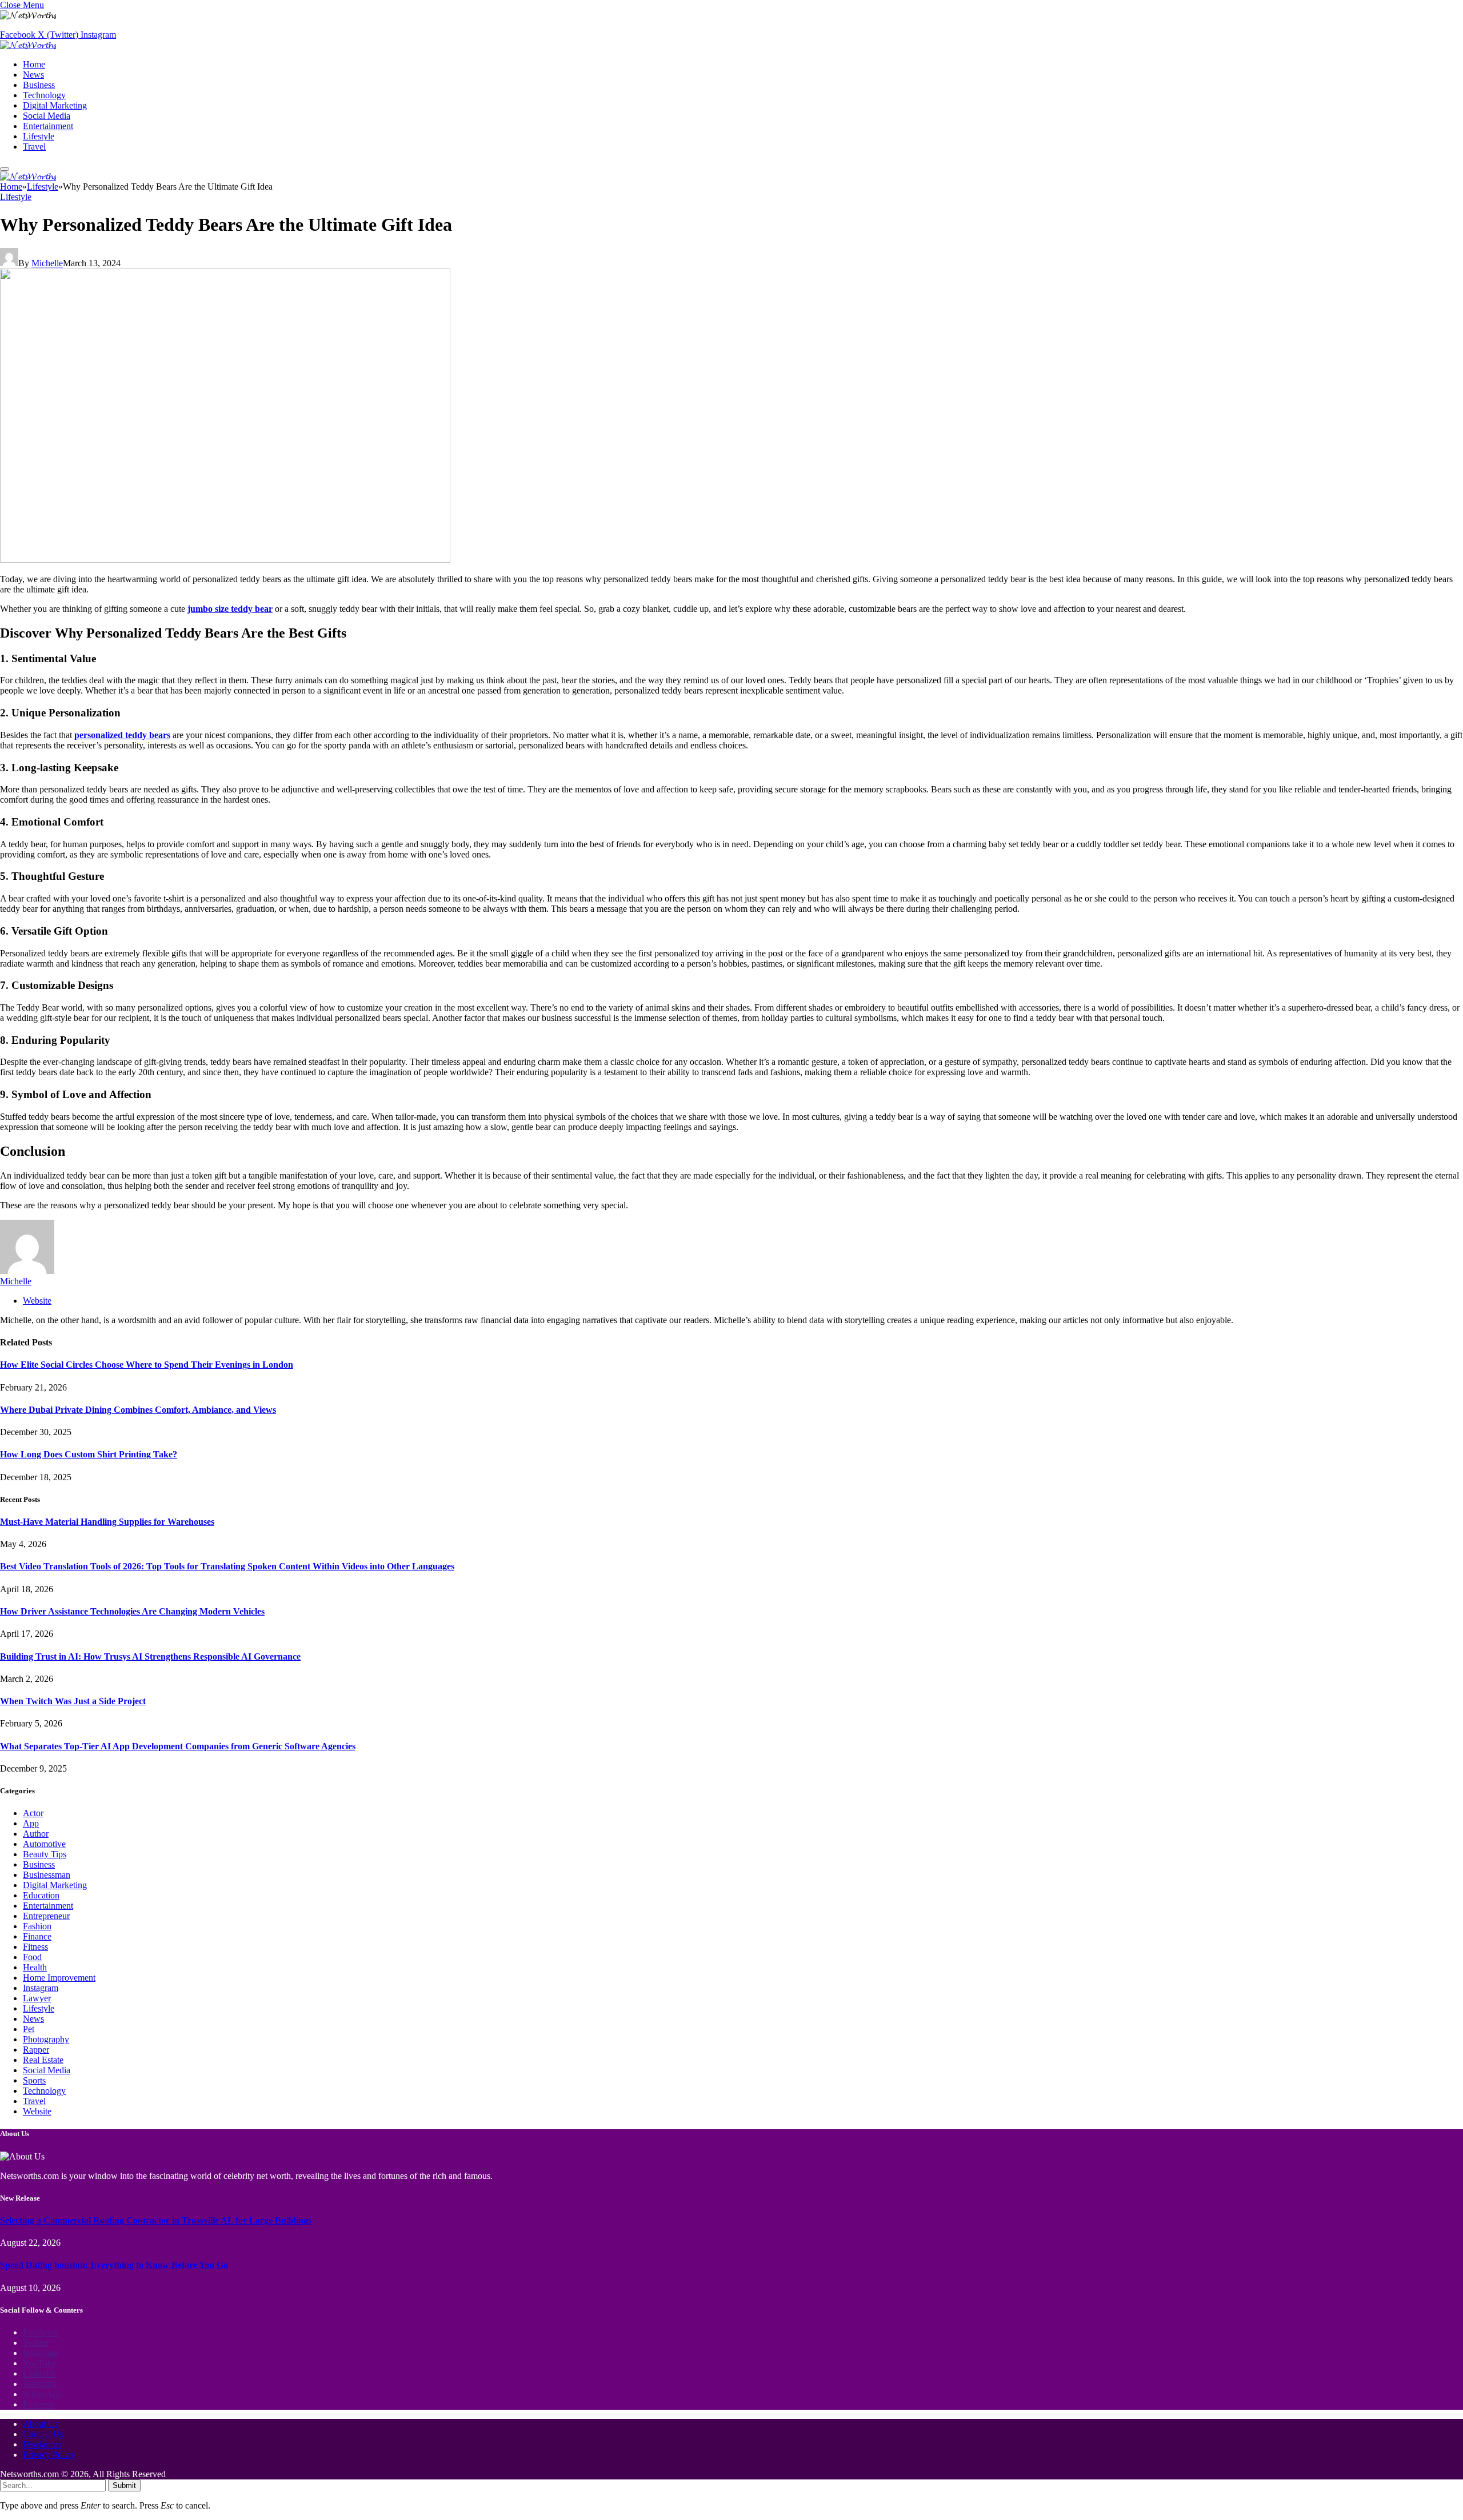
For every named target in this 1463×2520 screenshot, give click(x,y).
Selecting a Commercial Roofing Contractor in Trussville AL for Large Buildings (156, 2220)
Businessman (47, 1875)
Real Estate (43, 2060)
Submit (124, 2485)
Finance (37, 1936)
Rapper (36, 2050)
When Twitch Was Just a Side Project (73, 1701)
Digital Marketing (55, 105)
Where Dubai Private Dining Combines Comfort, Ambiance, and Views (138, 1410)
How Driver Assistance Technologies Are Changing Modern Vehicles (132, 1611)
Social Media (47, 116)
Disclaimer (42, 2444)
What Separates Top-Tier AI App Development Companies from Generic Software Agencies (178, 1746)
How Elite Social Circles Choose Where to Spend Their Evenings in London (147, 1365)
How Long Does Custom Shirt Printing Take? (89, 1454)
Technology (44, 95)
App (31, 1823)
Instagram (41, 1988)
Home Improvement (59, 1978)
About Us (41, 2424)
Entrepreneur (46, 1916)
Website (37, 2111)
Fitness (35, 1947)
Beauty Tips (45, 1854)
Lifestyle (39, 136)
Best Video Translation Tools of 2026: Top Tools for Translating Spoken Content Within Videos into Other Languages (227, 1566)
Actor (33, 1813)
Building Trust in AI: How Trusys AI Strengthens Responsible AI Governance (150, 1656)
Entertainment (48, 126)
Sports (34, 2080)
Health (35, 1967)
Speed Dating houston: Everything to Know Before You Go (114, 2265)
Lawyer (37, 1998)
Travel (34, 147)
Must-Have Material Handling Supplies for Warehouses (107, 1522)
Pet (29, 2029)
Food (32, 1957)
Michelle (47, 263)
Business (39, 85)
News (33, 75)
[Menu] (5, 169)
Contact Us (43, 2434)
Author (36, 1834)
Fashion (37, 1926)
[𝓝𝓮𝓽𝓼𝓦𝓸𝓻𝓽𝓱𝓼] (28, 45)
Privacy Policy (49, 2455)
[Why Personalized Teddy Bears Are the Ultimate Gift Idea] (225, 560)
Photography (46, 2039)
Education (41, 1895)
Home (34, 64)
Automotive (44, 1844)
